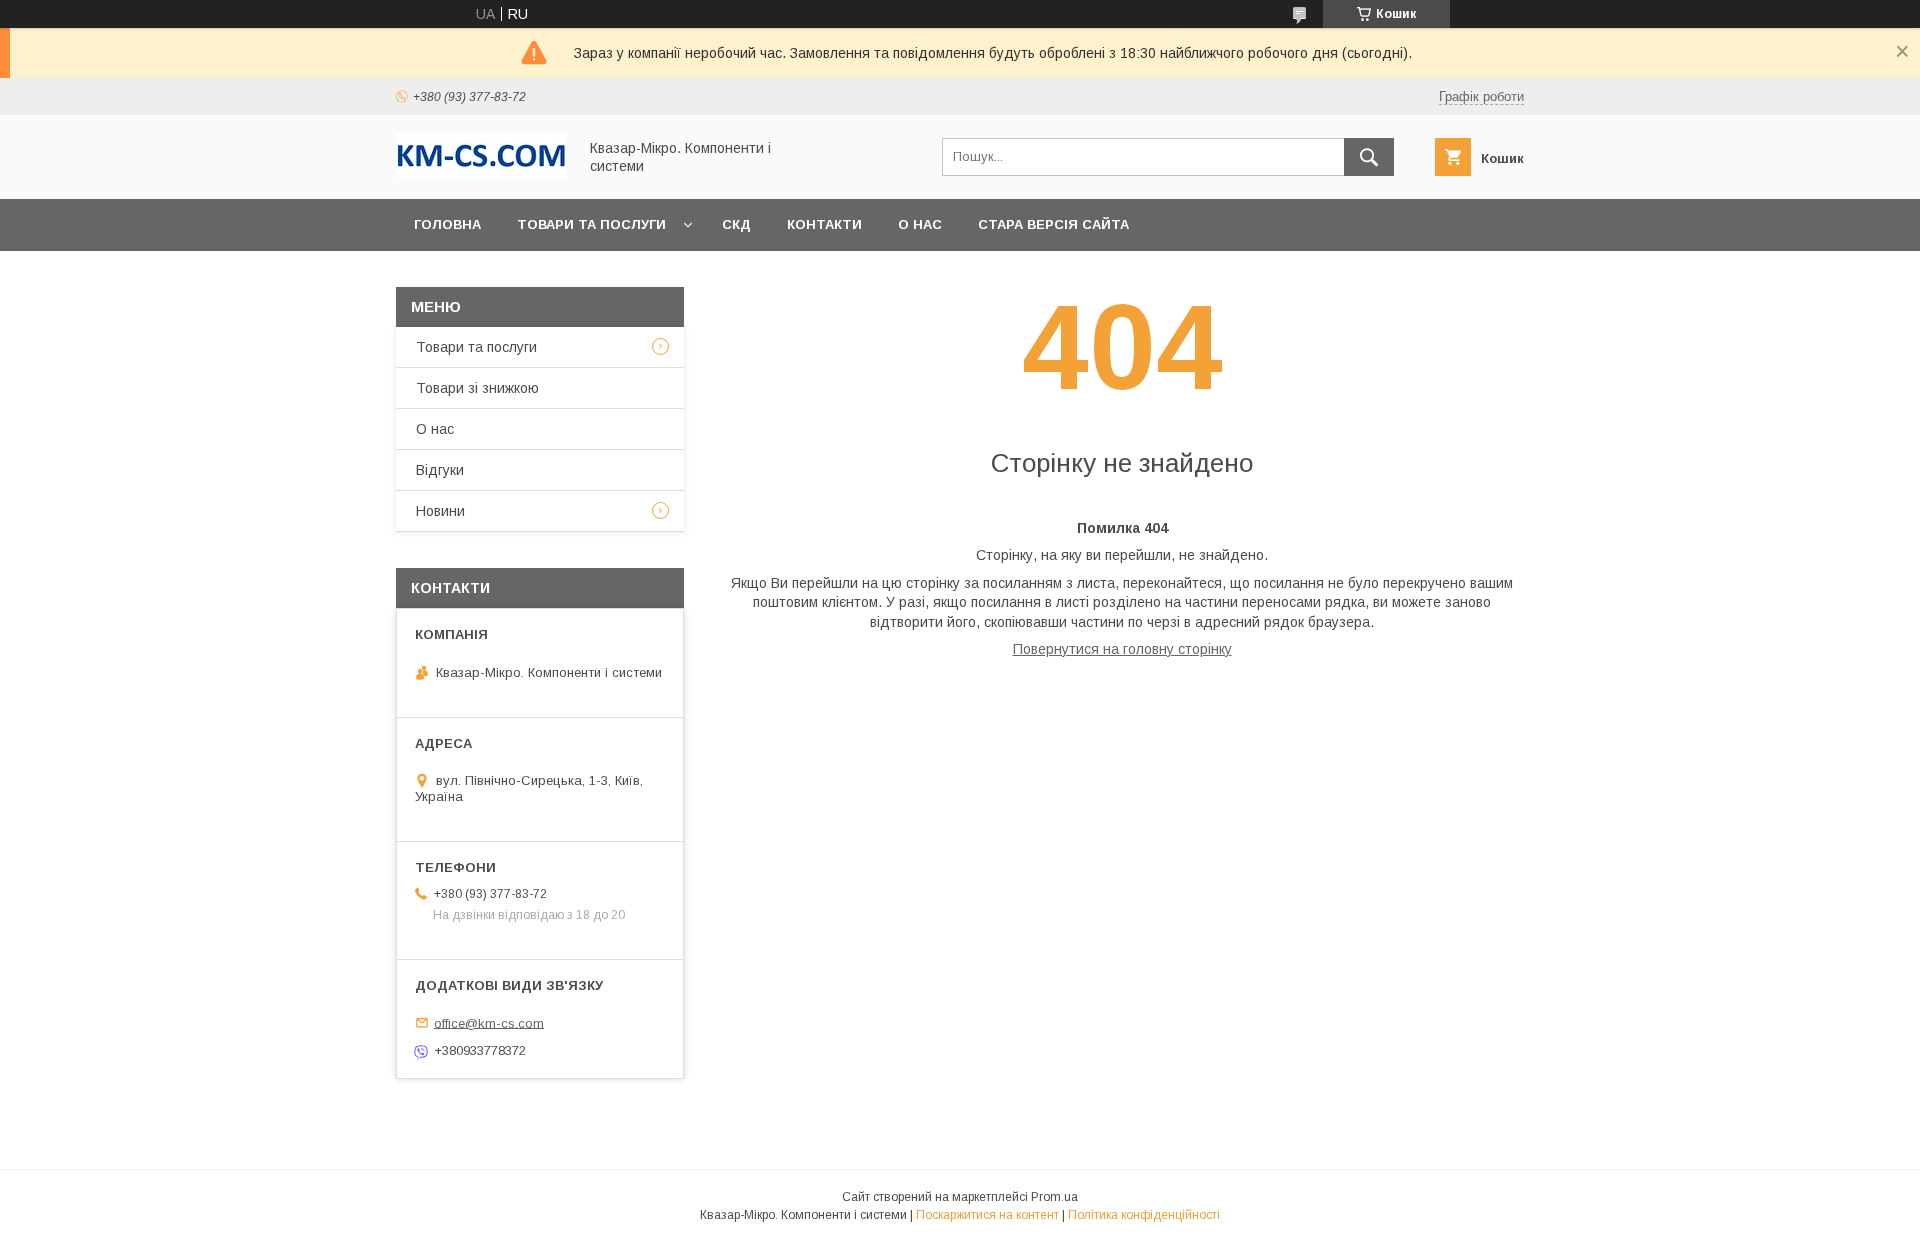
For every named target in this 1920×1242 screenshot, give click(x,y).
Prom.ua (1054, 1197)
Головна (447, 224)
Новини (440, 511)
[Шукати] (1369, 157)
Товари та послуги (591, 224)
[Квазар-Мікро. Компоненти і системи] (481, 173)
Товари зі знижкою (477, 388)
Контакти (824, 224)
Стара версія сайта (1053, 224)
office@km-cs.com (489, 1022)
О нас (920, 224)
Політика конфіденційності (1144, 1215)
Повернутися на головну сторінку (1122, 649)
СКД (736, 224)
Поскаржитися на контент (987, 1215)
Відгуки (440, 470)
